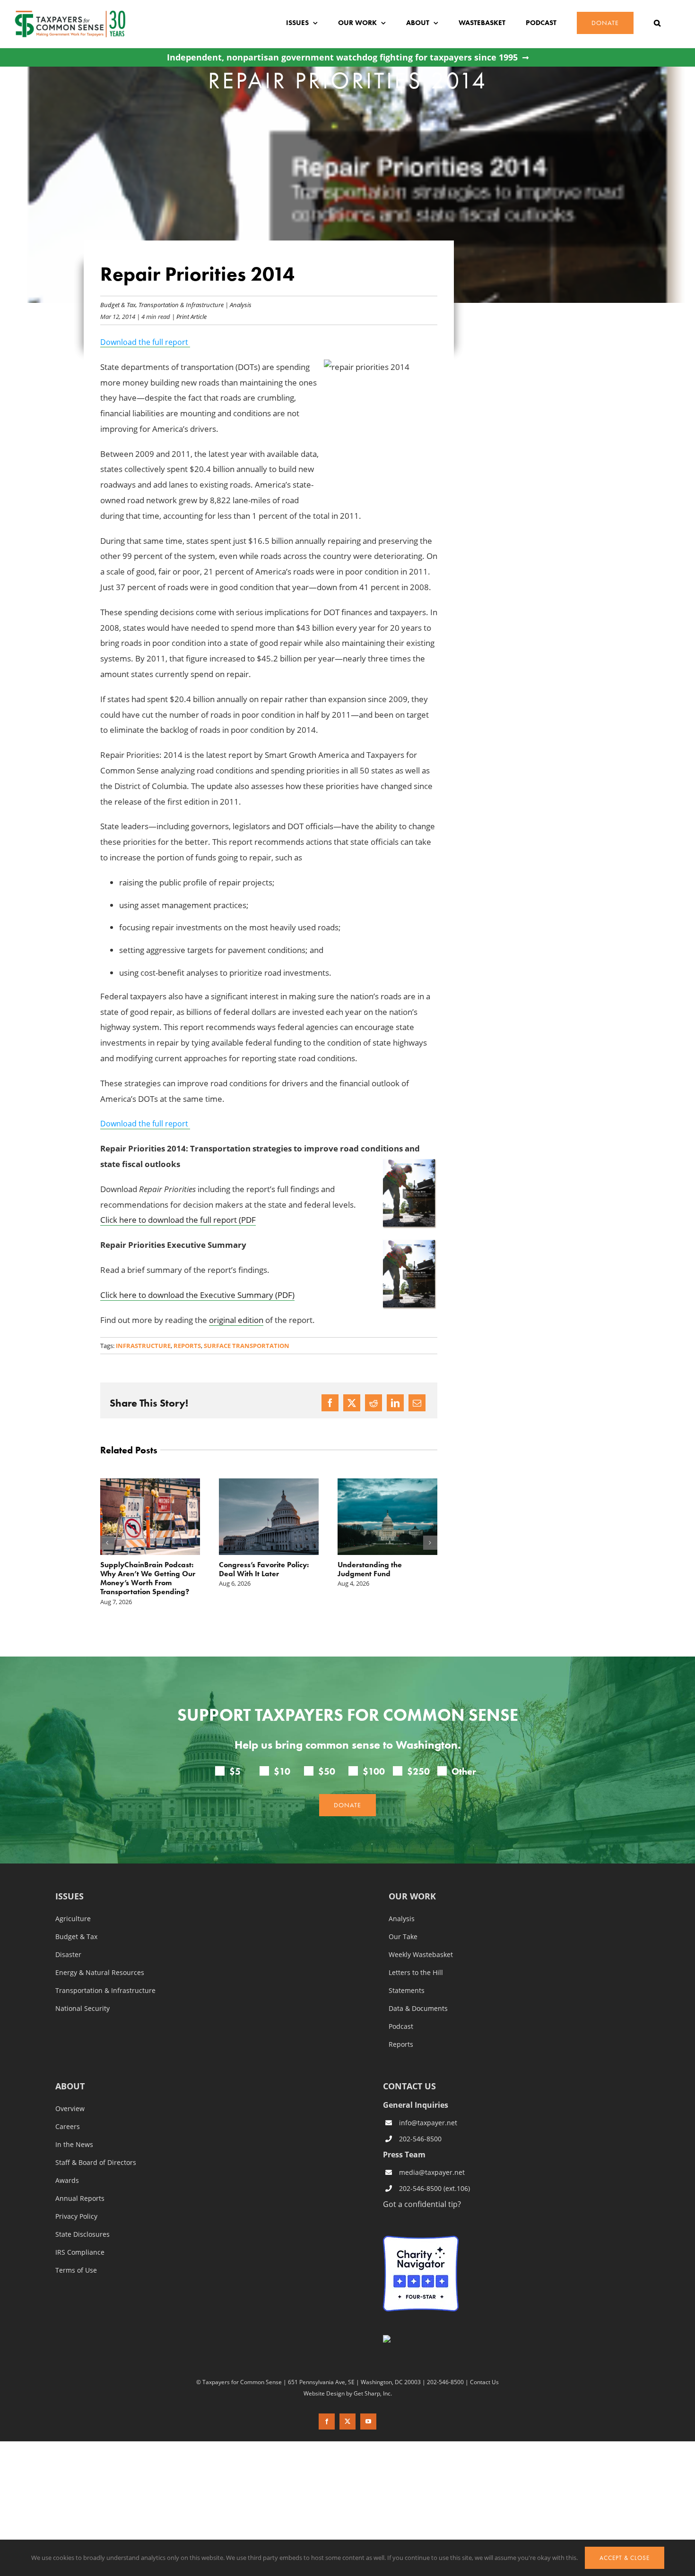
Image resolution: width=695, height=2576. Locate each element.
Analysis (241, 305)
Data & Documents (418, 1991)
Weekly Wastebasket (421, 1937)
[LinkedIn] (395, 1403)
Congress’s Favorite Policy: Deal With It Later (145, 1569)
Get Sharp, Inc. (373, 2375)
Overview (70, 2091)
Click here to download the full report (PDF (178, 1220)
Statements (407, 1973)
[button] (657, 23)
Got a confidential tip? (422, 2186)
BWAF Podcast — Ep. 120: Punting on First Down (381, 1569)
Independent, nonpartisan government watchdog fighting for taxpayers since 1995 (342, 57)
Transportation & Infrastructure (181, 305)
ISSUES (69, 1879)
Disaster (68, 1937)
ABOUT (70, 2069)
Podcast (401, 2009)
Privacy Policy (76, 2198)
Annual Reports (80, 2181)
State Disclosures (83, 2216)
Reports (187, 1346)
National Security (83, 1991)
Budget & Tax (118, 305)
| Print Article (188, 316)
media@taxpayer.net (432, 2155)
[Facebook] (330, 1403)
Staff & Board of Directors (96, 2145)
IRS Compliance (80, 2234)
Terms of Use (76, 2252)
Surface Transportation (247, 1346)
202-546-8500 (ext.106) (434, 2170)
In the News (74, 2127)
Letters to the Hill (416, 1955)
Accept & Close (625, 2558)
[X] (352, 1403)
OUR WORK (412, 1879)
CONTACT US (409, 2068)
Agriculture (73, 1901)
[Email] (417, 1403)
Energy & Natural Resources (100, 1955)
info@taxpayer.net (428, 2105)
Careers (68, 2109)
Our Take (403, 1919)
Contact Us (484, 2364)
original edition (236, 1320)
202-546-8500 (420, 2121)
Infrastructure (143, 1346)
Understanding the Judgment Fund (251, 1569)
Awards (67, 2163)
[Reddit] (374, 1403)
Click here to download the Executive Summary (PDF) (197, 1295)
